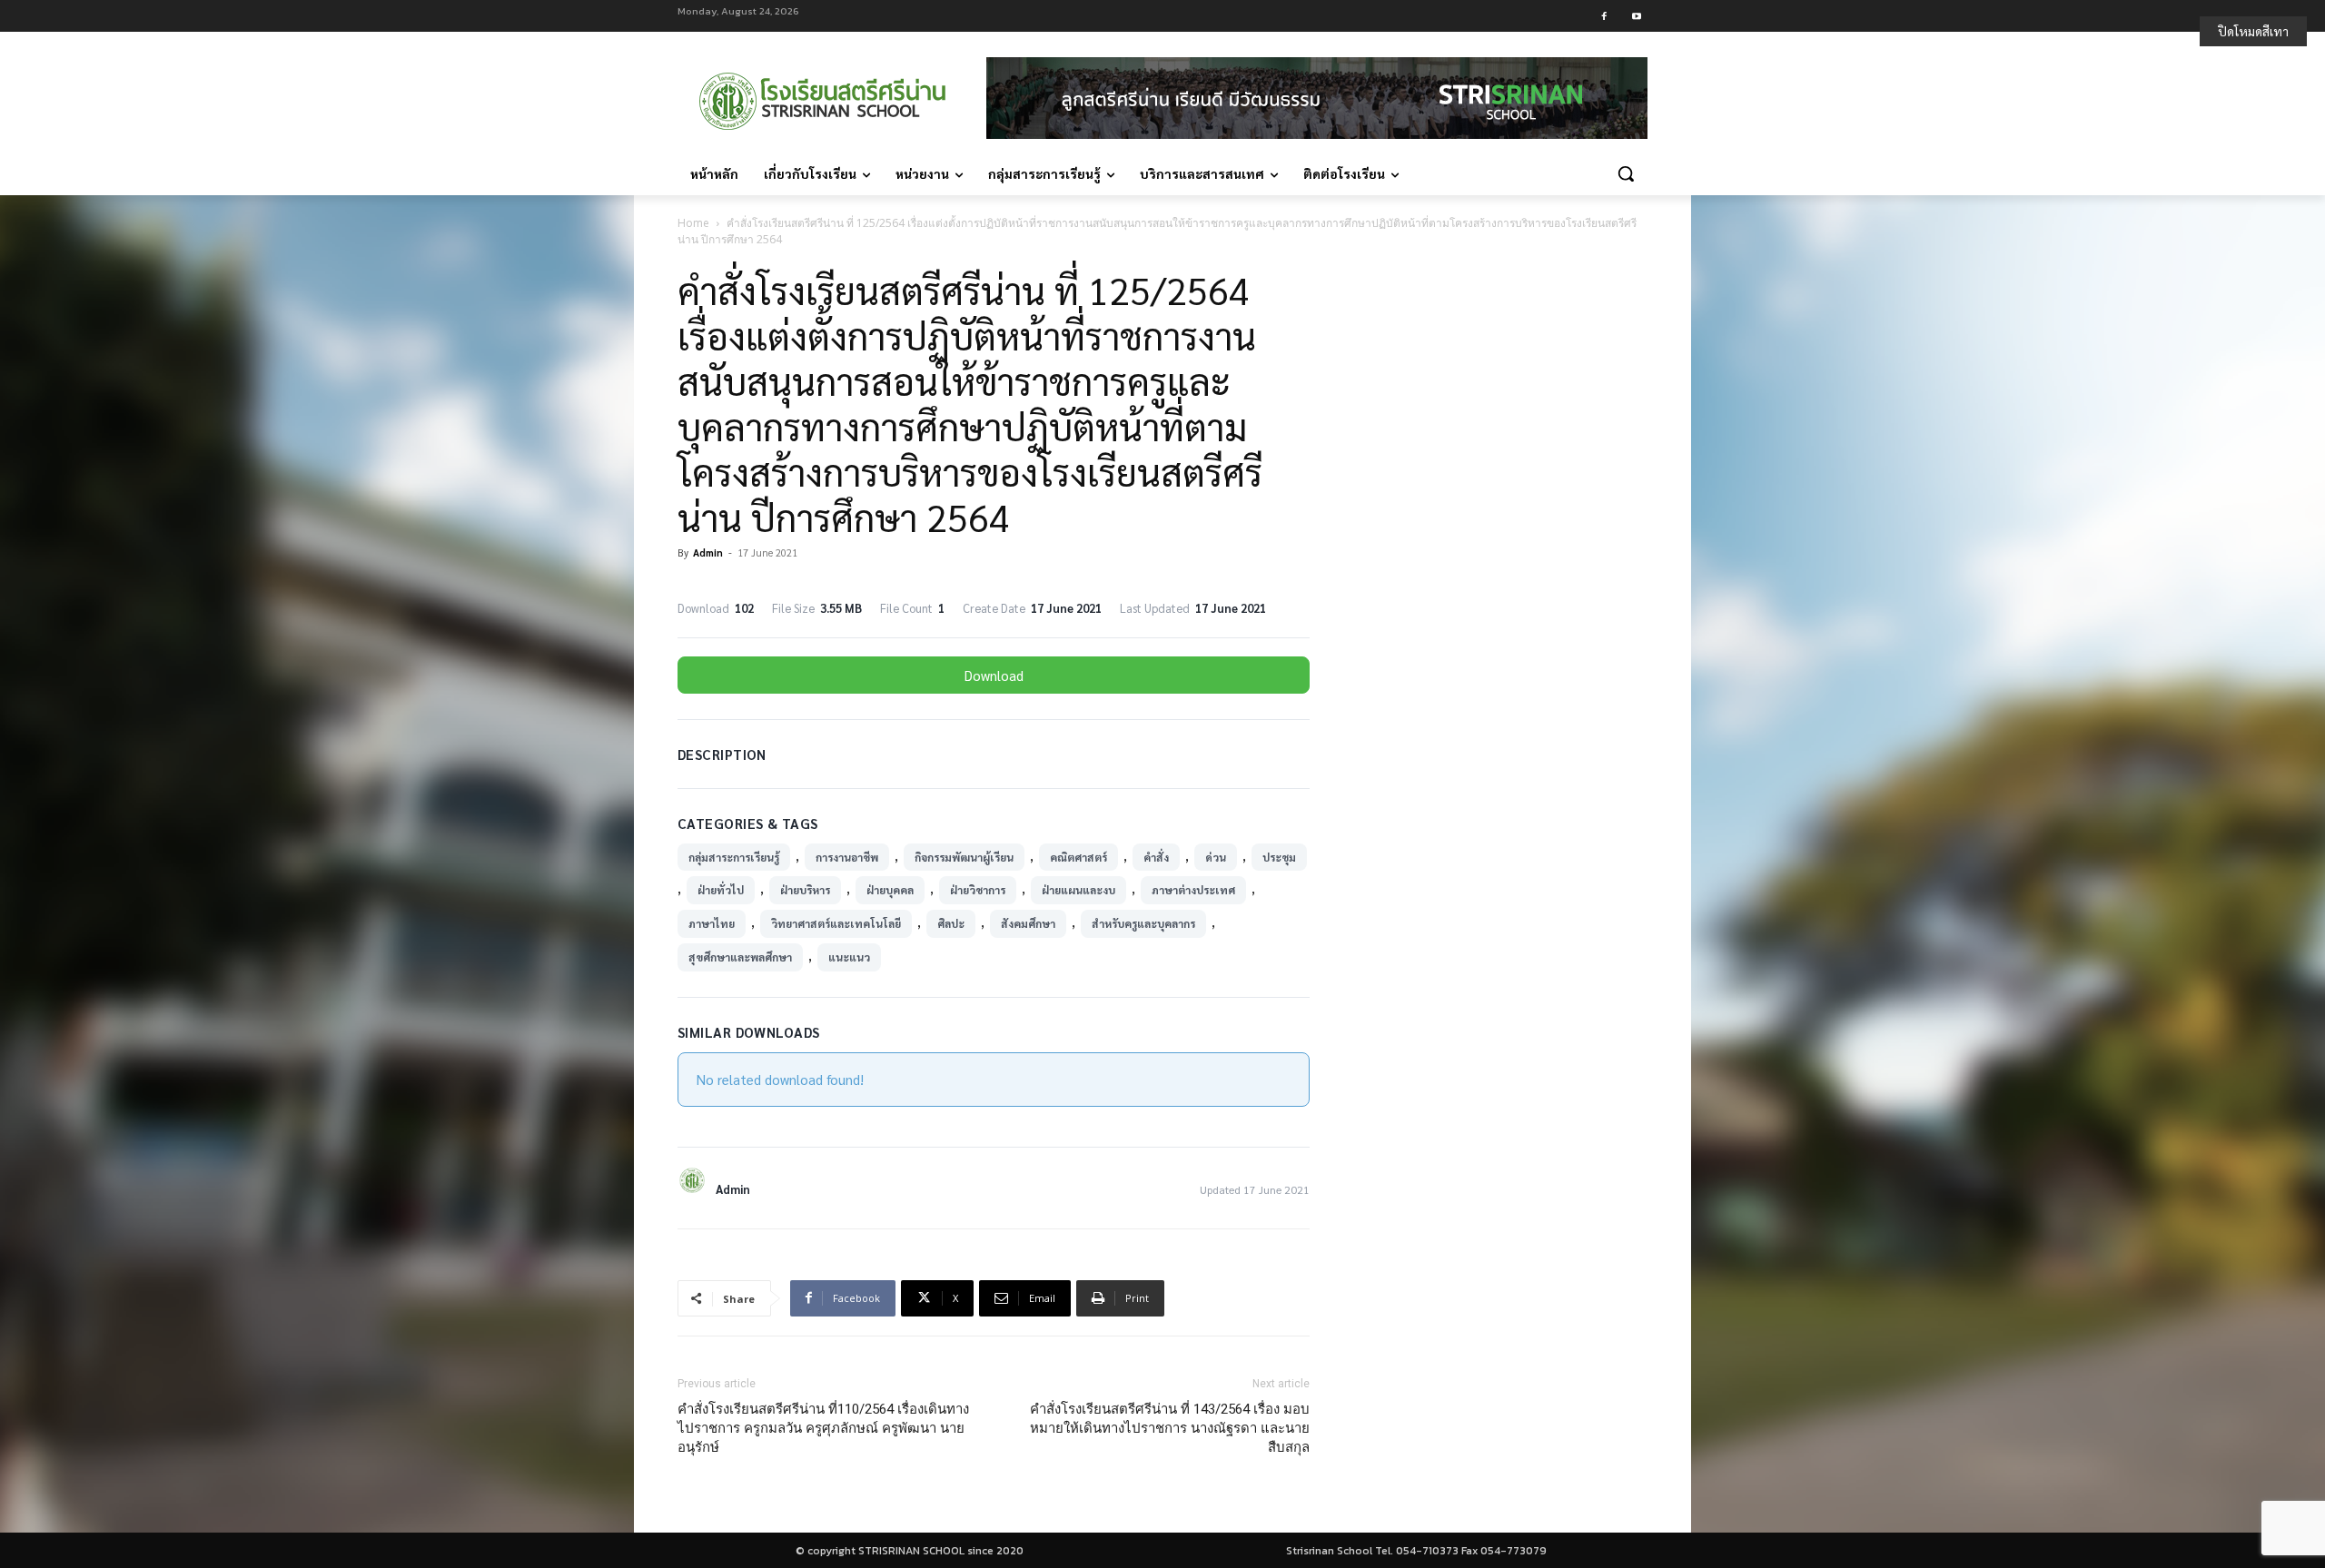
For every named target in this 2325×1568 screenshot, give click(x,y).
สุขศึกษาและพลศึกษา (740, 957)
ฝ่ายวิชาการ (978, 890)
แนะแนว (849, 957)
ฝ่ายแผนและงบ (1078, 890)
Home (693, 223)
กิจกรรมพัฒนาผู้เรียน (964, 857)
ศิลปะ (951, 923)
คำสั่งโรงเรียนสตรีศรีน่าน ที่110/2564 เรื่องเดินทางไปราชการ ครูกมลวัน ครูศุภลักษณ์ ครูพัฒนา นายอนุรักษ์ (823, 1428)
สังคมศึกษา (1028, 923)
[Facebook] (1604, 16)
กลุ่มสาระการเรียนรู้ (734, 857)
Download (994, 675)
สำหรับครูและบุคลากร (1143, 923)
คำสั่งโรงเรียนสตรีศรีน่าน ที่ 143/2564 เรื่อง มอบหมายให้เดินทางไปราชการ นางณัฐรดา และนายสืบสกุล (1170, 1428)
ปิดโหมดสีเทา (2253, 31)
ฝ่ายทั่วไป (721, 890)
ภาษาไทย (712, 923)
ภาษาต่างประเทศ (1193, 890)
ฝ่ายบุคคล (890, 890)
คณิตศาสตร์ (1078, 857)
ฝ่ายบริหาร (805, 890)
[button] (1626, 173)
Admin (708, 552)
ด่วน (1216, 857)
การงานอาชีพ (847, 857)
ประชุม (1279, 857)
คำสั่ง (1156, 857)
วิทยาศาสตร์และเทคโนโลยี (836, 923)
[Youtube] (1636, 16)
